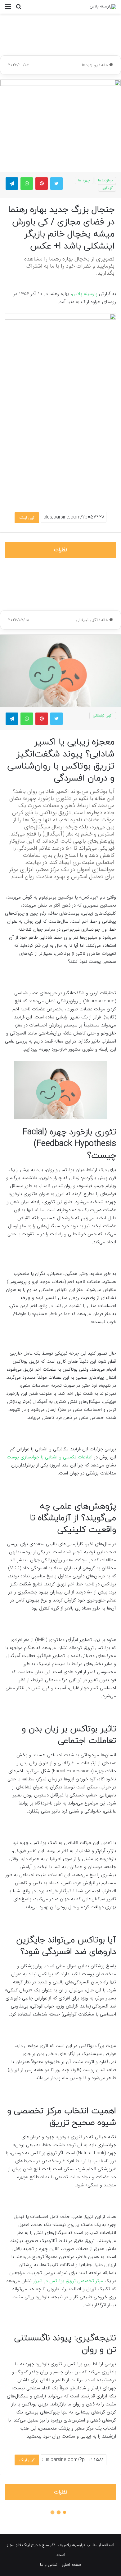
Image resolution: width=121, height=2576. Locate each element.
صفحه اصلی (72, 2565)
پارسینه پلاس (85, 294)
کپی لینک (27, 518)
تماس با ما (49, 2565)
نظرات (61, 550)
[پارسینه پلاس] (103, 7)
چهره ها (84, 180)
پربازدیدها (90, 65)
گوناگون (107, 188)
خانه (105, 65)
